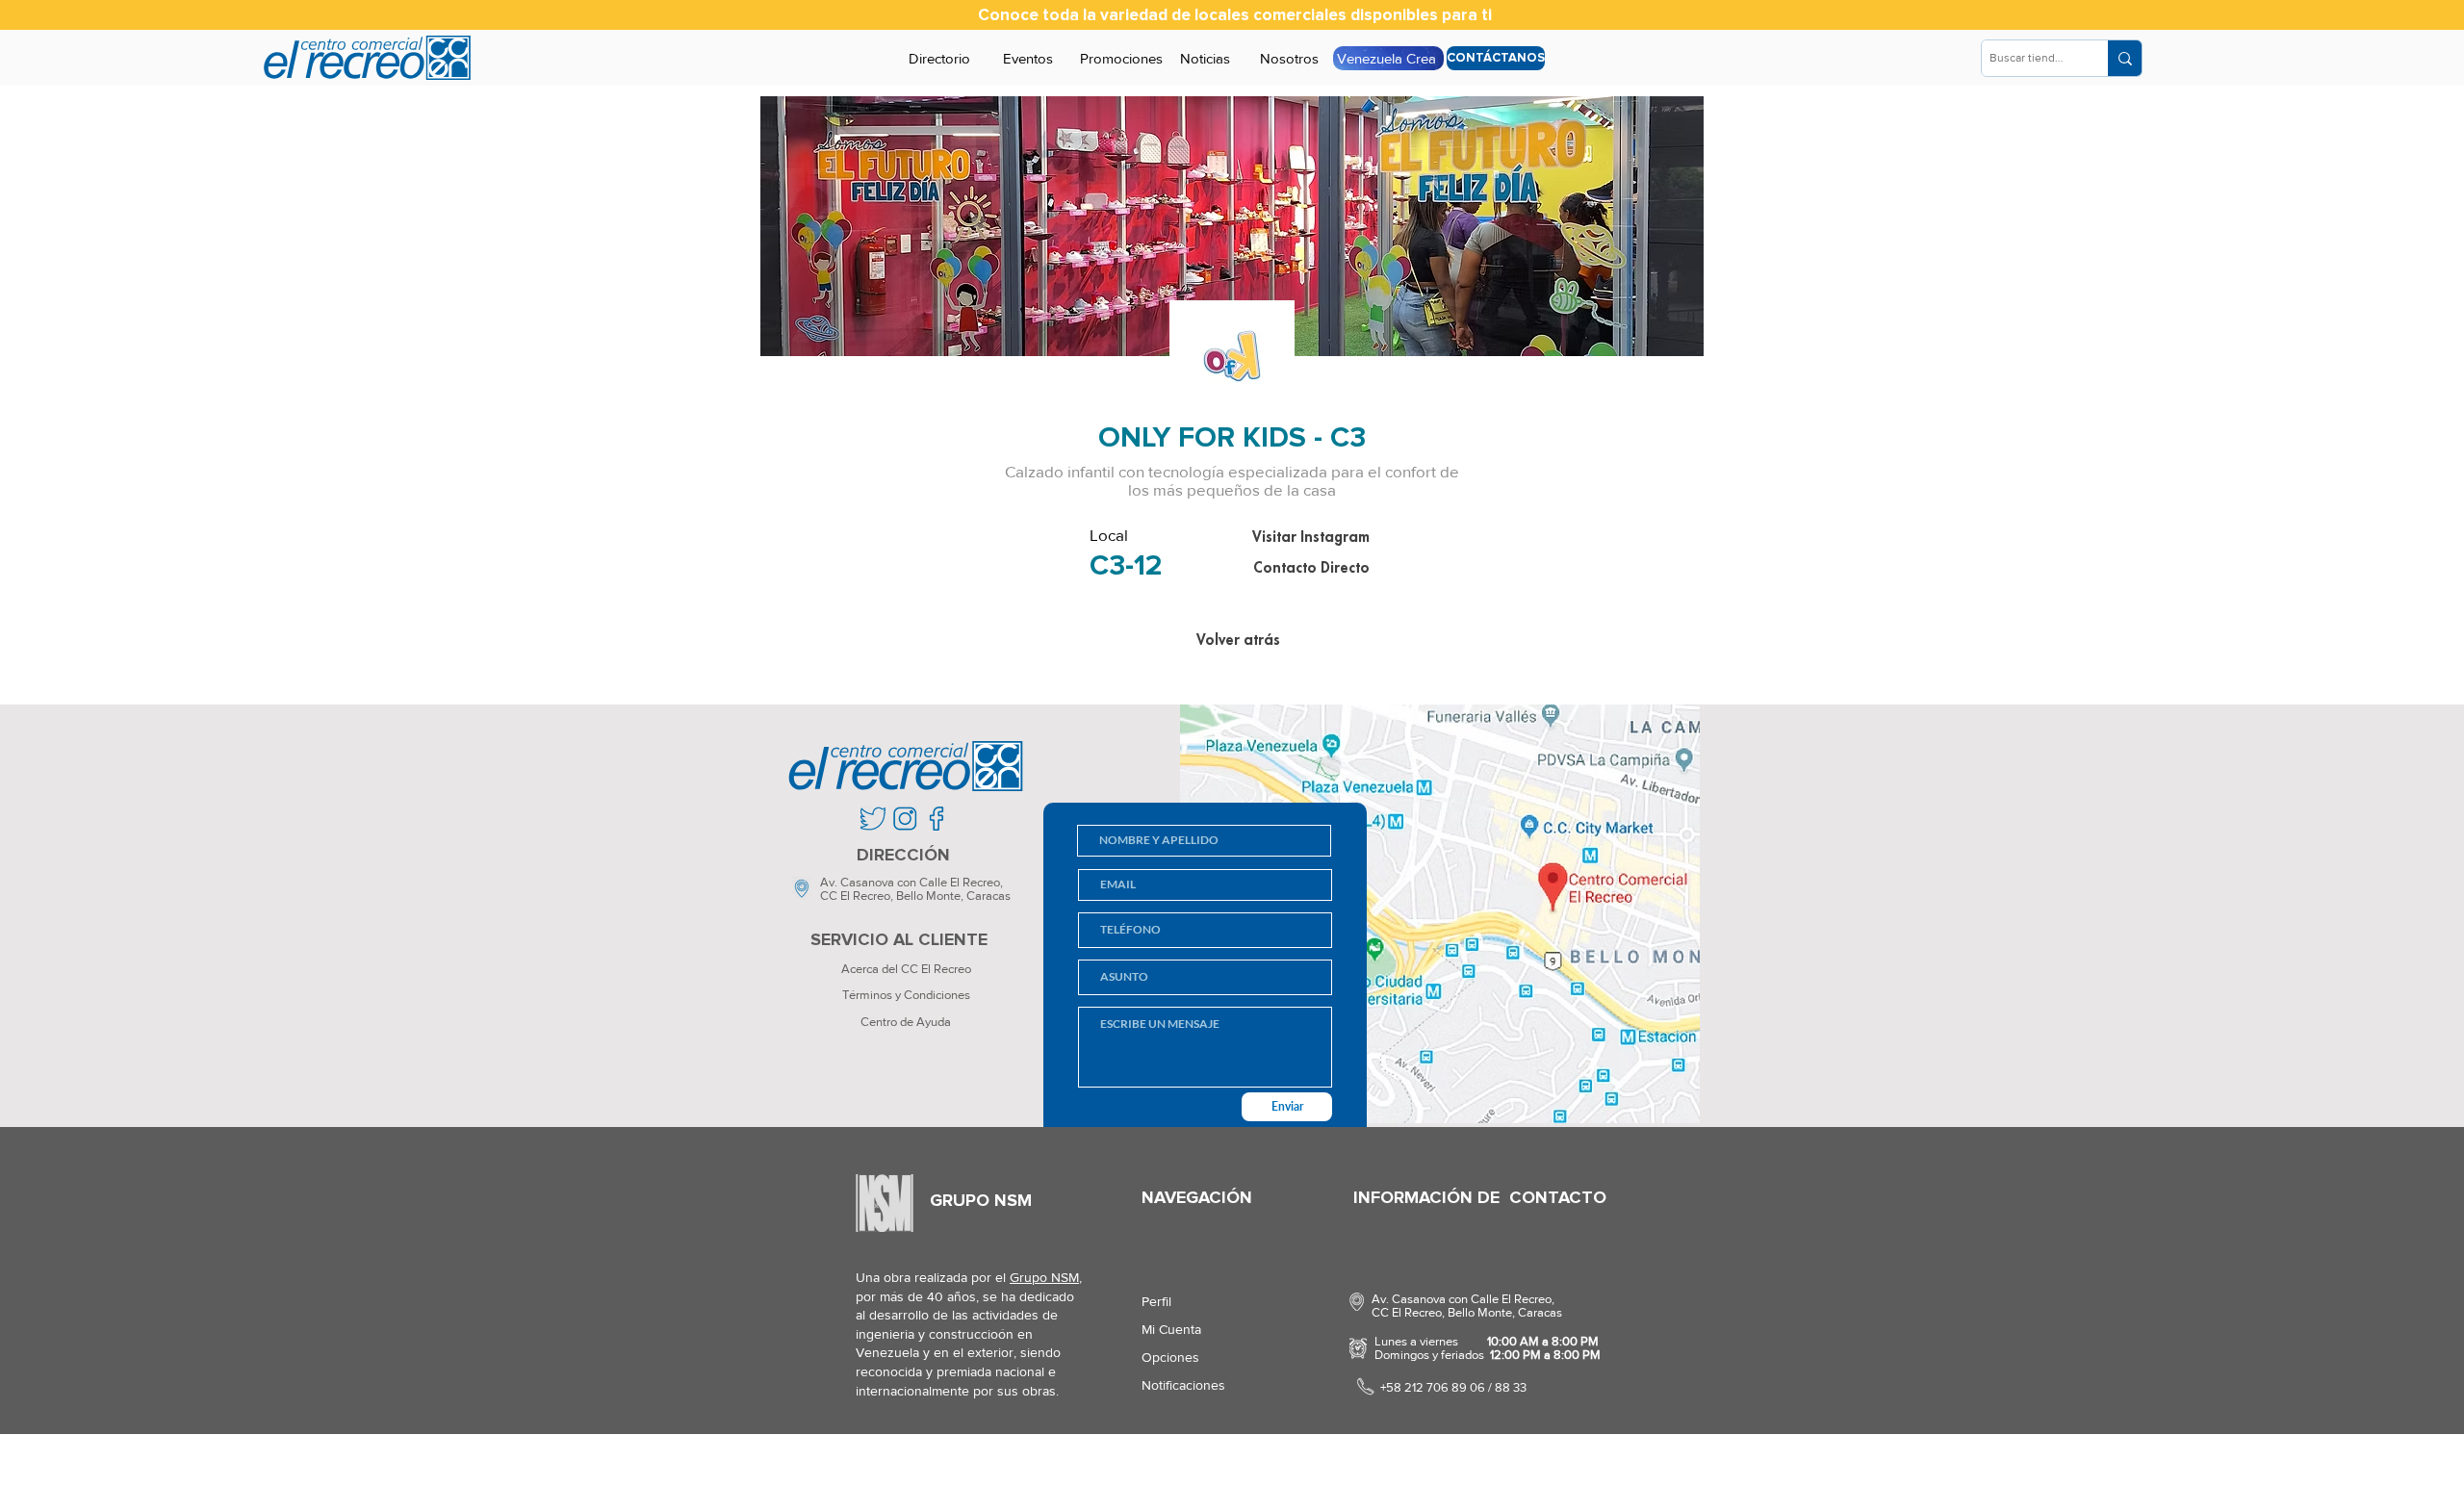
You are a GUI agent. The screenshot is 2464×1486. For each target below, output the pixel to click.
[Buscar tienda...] (2125, 58)
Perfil (1156, 1301)
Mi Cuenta (1171, 1329)
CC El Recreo (855, 896)
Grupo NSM (1044, 1277)
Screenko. (967, 1461)
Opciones (1170, 1357)
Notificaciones (1183, 1385)
